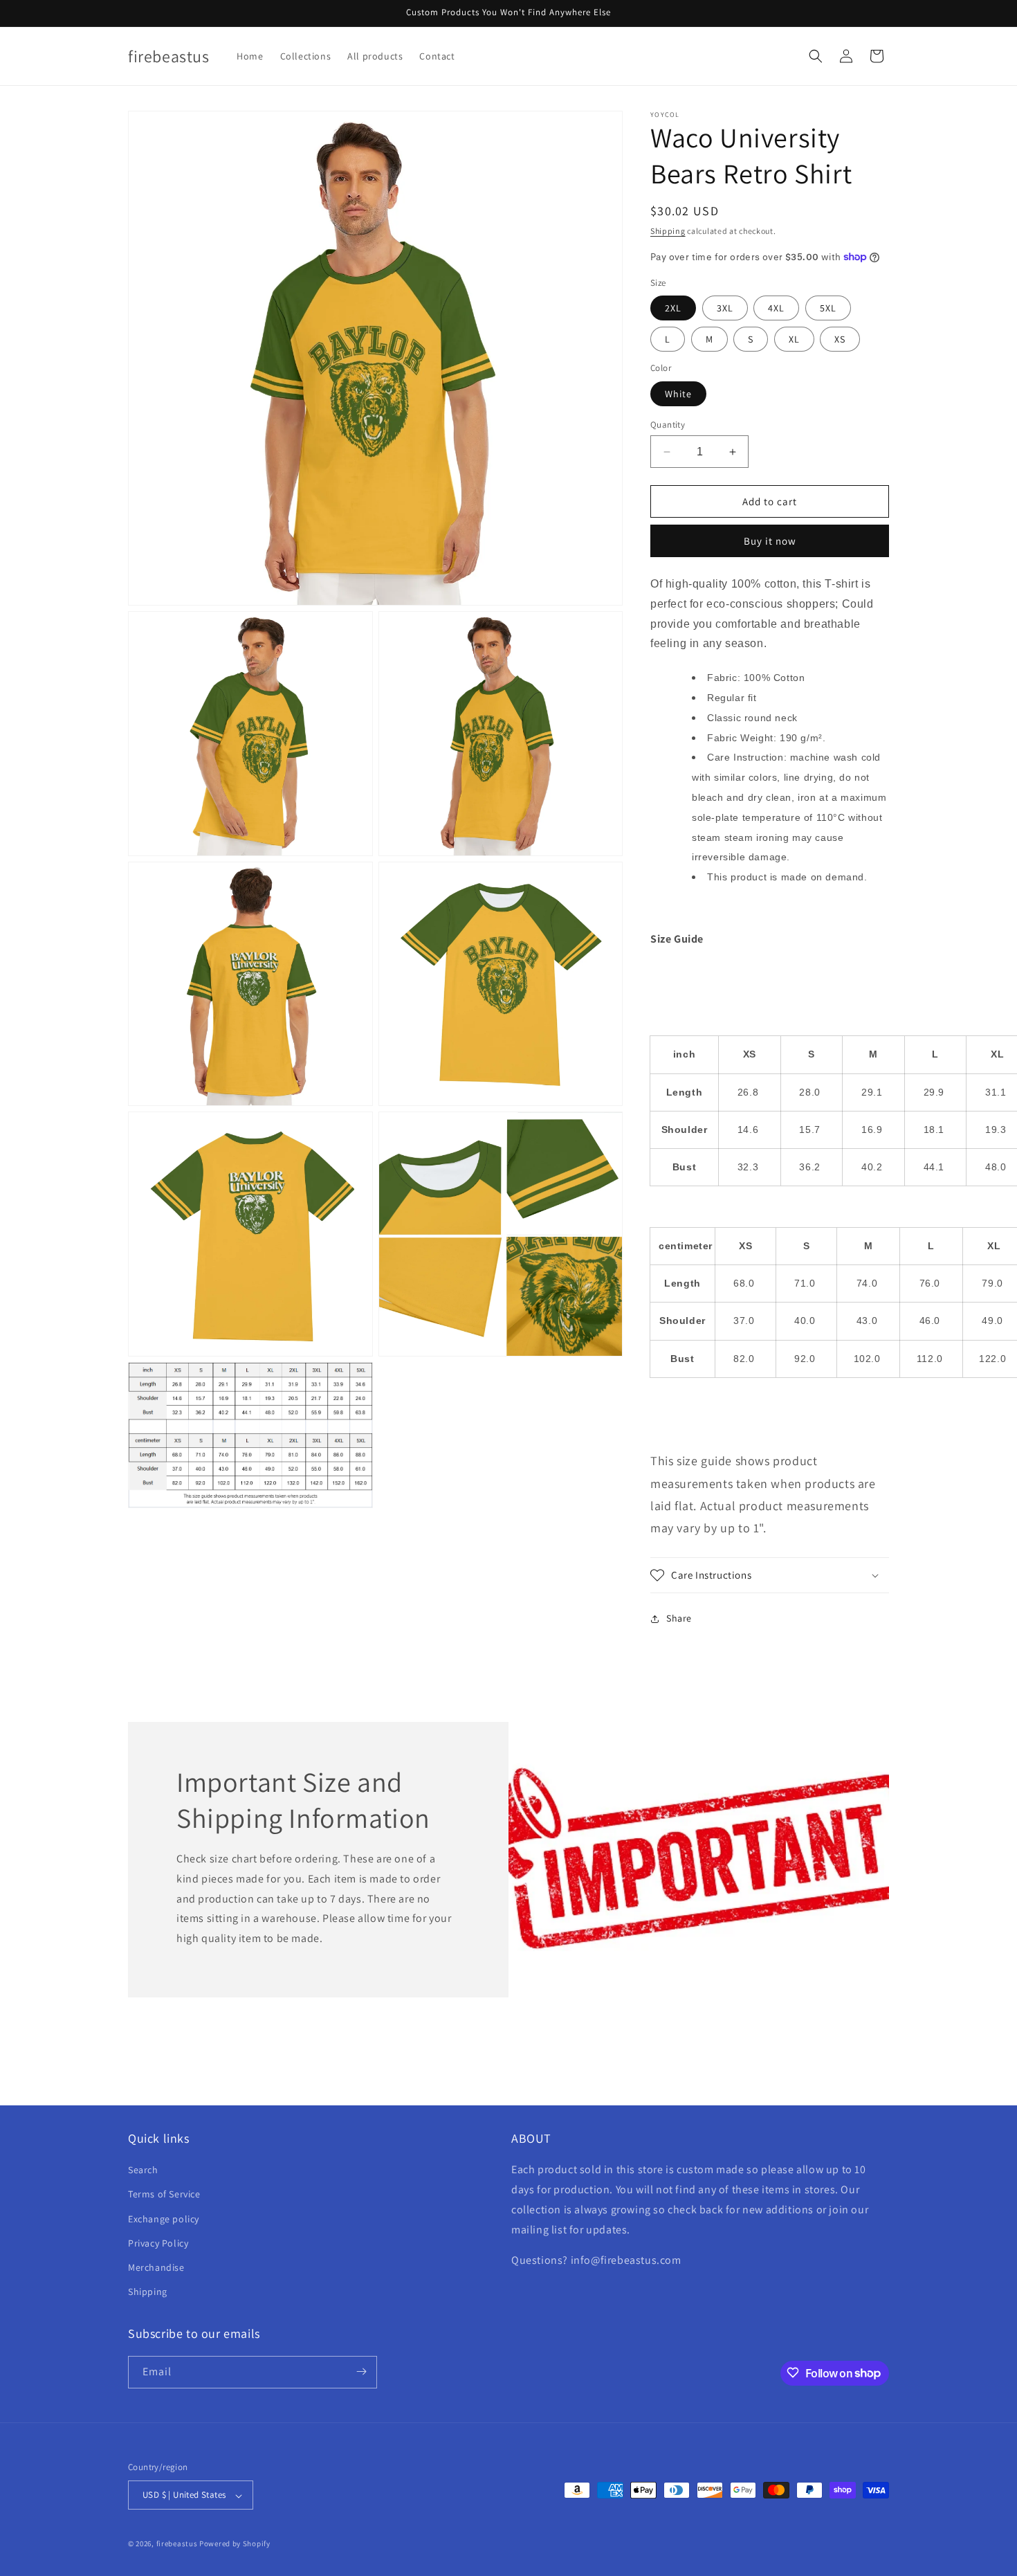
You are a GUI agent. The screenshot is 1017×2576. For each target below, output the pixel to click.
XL (794, 339)
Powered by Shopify (235, 2544)
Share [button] (679, 1618)
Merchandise (156, 2267)
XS (840, 339)
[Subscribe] (361, 2371)
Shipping (668, 231)
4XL (776, 308)
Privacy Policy (158, 2243)
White (678, 394)
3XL (725, 308)
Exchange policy (164, 2219)
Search (143, 2170)
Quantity (668, 425)
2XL (673, 308)
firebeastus (177, 2544)
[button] (816, 56)
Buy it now (770, 541)
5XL (828, 308)
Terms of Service (164, 2195)
